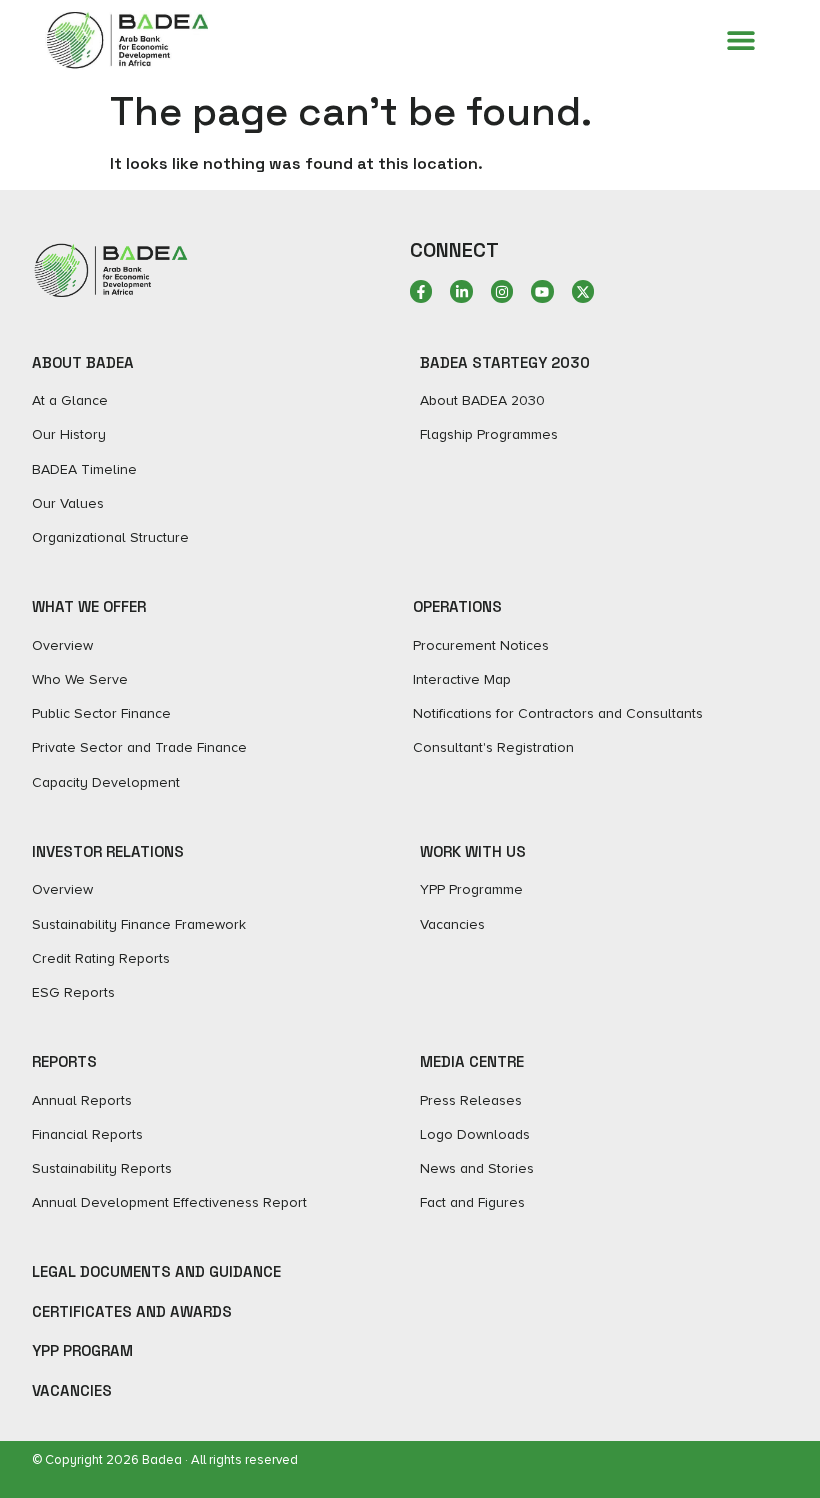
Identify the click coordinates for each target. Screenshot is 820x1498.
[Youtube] (542, 291)
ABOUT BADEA (83, 362)
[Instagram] (502, 291)
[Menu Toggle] (741, 40)
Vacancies (72, 1390)
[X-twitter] (583, 291)
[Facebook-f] (421, 291)
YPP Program (82, 1350)
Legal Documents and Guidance (156, 1271)
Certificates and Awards (132, 1311)
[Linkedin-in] (461, 291)
